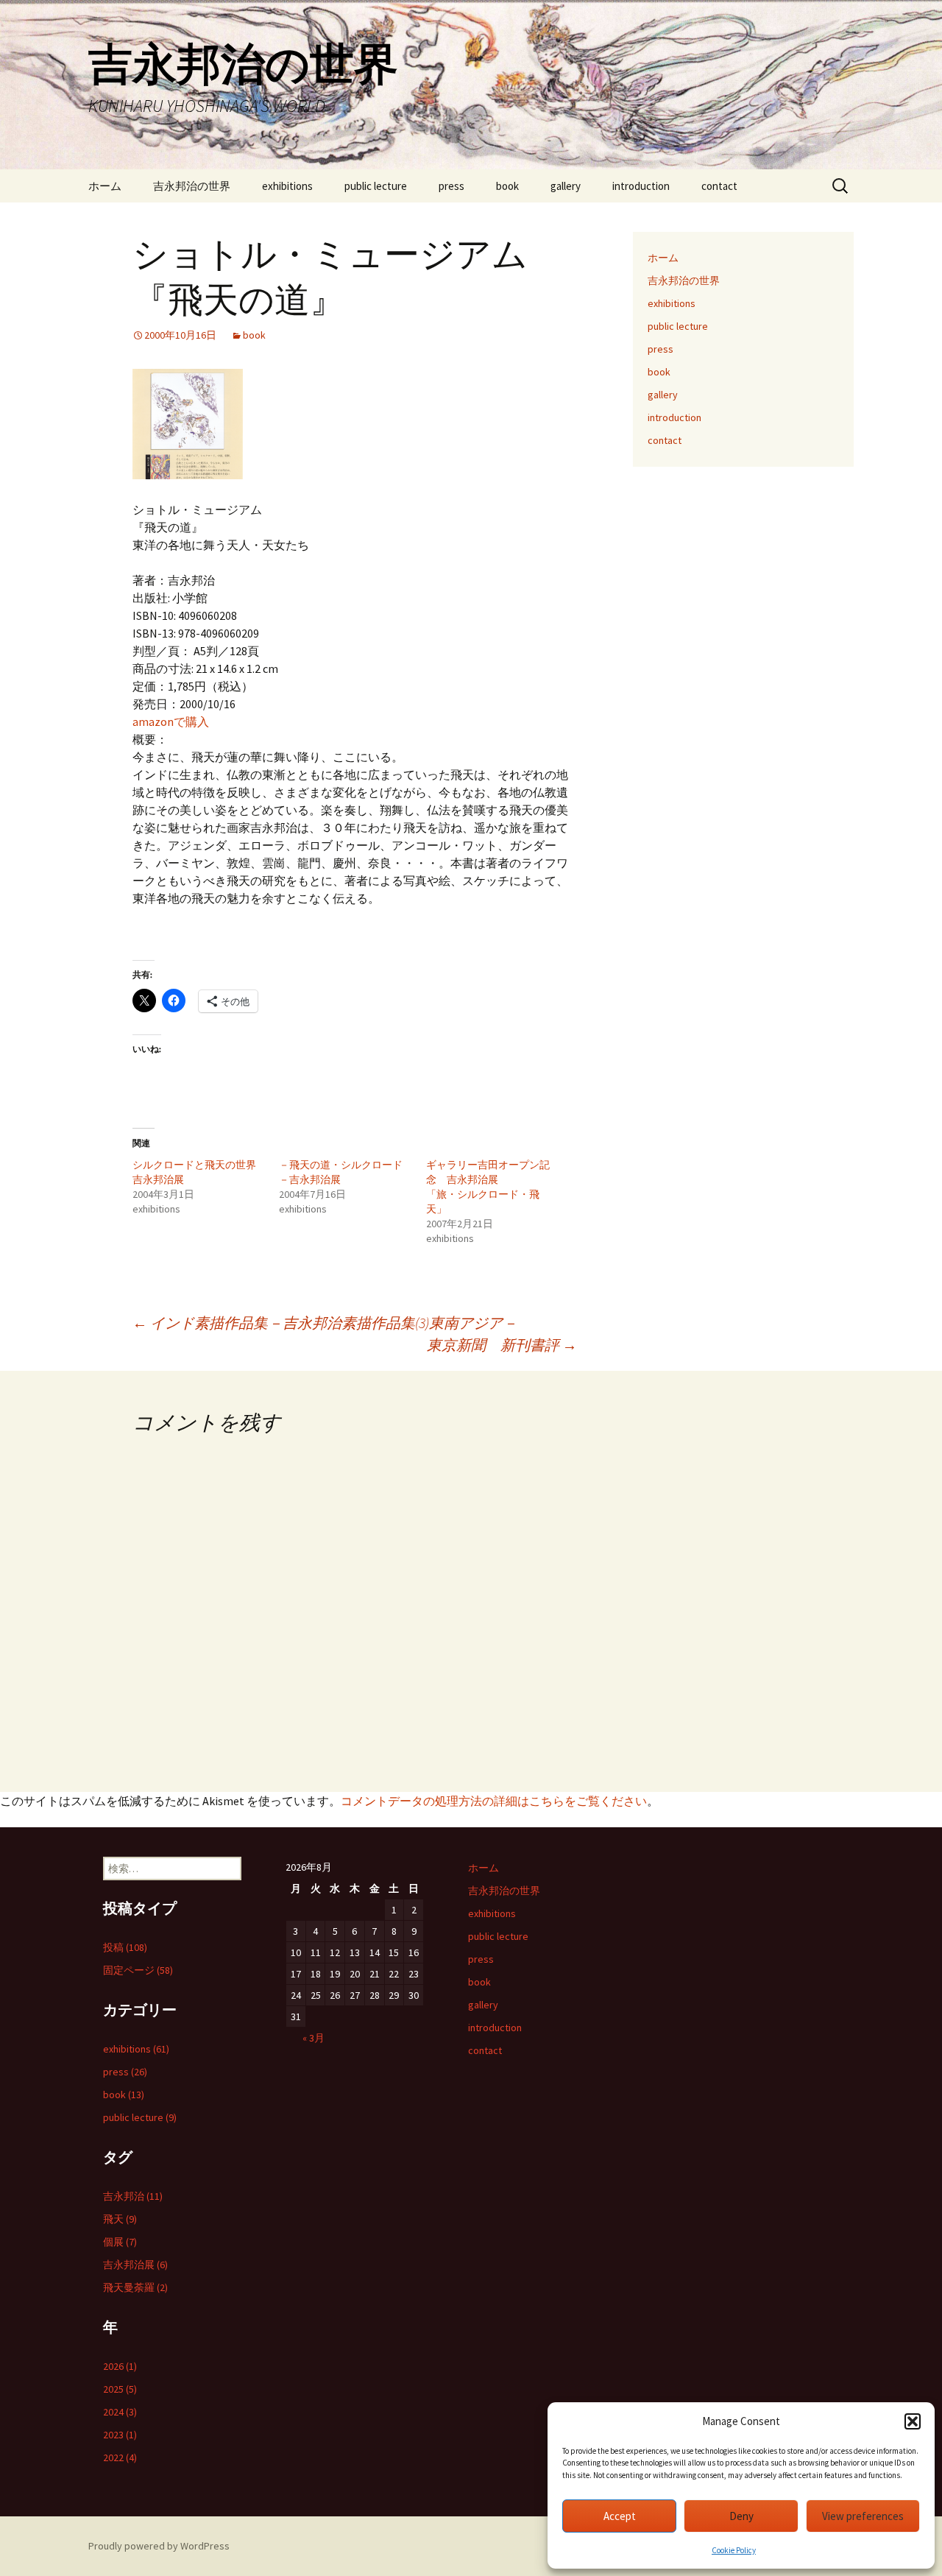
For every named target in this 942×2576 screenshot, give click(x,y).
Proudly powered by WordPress (159, 2546)
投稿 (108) (125, 1947)
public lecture (376, 186)
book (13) (124, 2095)
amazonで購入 (171, 721)
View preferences (863, 2516)
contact (719, 186)
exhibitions (287, 186)
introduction (641, 186)
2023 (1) (120, 2435)
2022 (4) (120, 2457)
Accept (620, 2516)
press (451, 186)
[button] (913, 2421)
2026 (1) (120, 2366)
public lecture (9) (140, 2117)
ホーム (105, 186)
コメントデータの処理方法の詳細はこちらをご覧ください (494, 1801)
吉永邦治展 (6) (135, 2265)
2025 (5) (120, 2389)
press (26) (125, 2072)
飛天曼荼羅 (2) (135, 2287)
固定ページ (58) (138, 1970)
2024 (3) (120, 2412)
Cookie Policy (734, 2550)
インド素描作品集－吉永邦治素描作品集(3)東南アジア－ (325, 1323)
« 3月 (314, 2038)
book (507, 186)
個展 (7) (120, 2242)
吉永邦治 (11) (133, 2196)
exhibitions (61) (136, 2049)
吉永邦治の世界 (192, 186)
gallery (566, 186)
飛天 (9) (120, 2219)
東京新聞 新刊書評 (502, 1345)
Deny (741, 2516)
